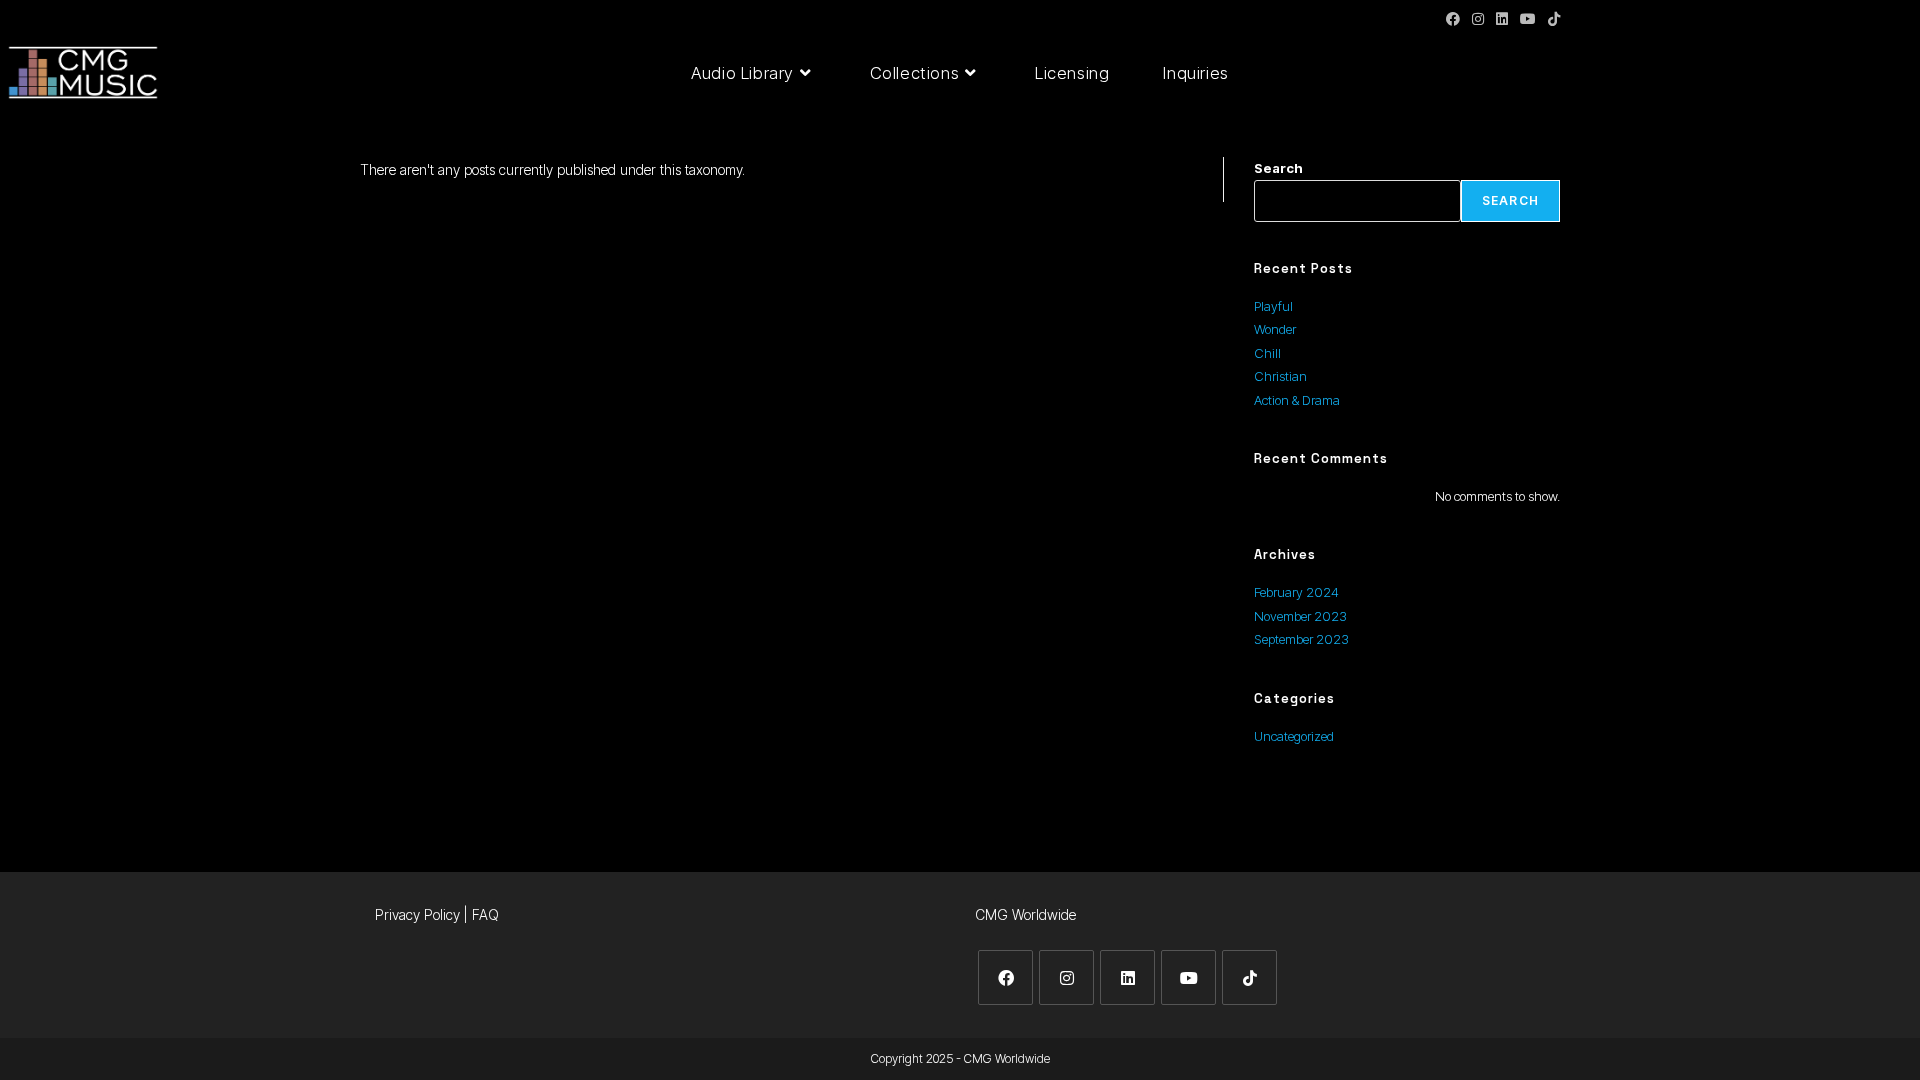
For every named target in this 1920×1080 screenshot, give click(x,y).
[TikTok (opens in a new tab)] (1551, 19)
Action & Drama (1297, 400)
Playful (1273, 306)
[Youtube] (1188, 977)
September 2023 (1301, 639)
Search (1278, 168)
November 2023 (1300, 616)
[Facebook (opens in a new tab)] (1453, 19)
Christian (1280, 376)
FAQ (485, 914)
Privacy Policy (417, 914)
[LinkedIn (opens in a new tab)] (1502, 19)
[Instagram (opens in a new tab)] (1478, 19)
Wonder (1275, 329)
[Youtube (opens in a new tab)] (1528, 19)
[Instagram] (1066, 977)
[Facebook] (1005, 977)
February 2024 (1296, 592)
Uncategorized (1294, 736)
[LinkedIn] (1127, 977)
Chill (1267, 353)
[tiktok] (1249, 977)
